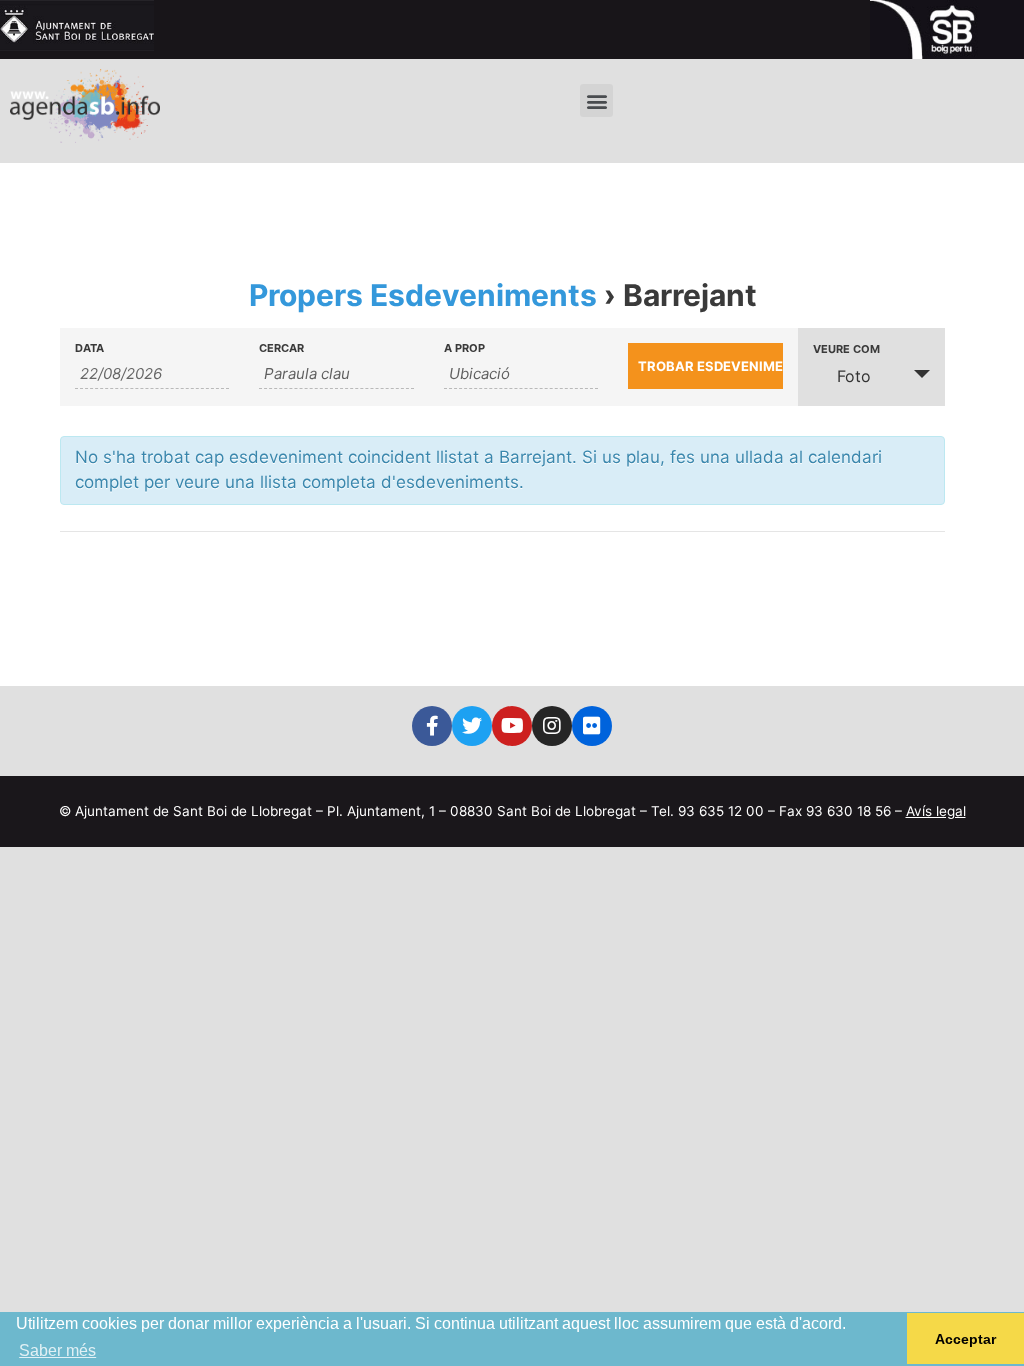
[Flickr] (592, 726)
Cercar (281, 348)
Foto (854, 376)
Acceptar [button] (965, 1339)
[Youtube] (512, 726)
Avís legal (936, 811)
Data (89, 348)
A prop (464, 348)
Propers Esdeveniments (423, 295)
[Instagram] (552, 726)
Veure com (846, 349)
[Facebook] (432, 726)
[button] (596, 100)
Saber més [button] (57, 1350)
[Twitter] (472, 726)
